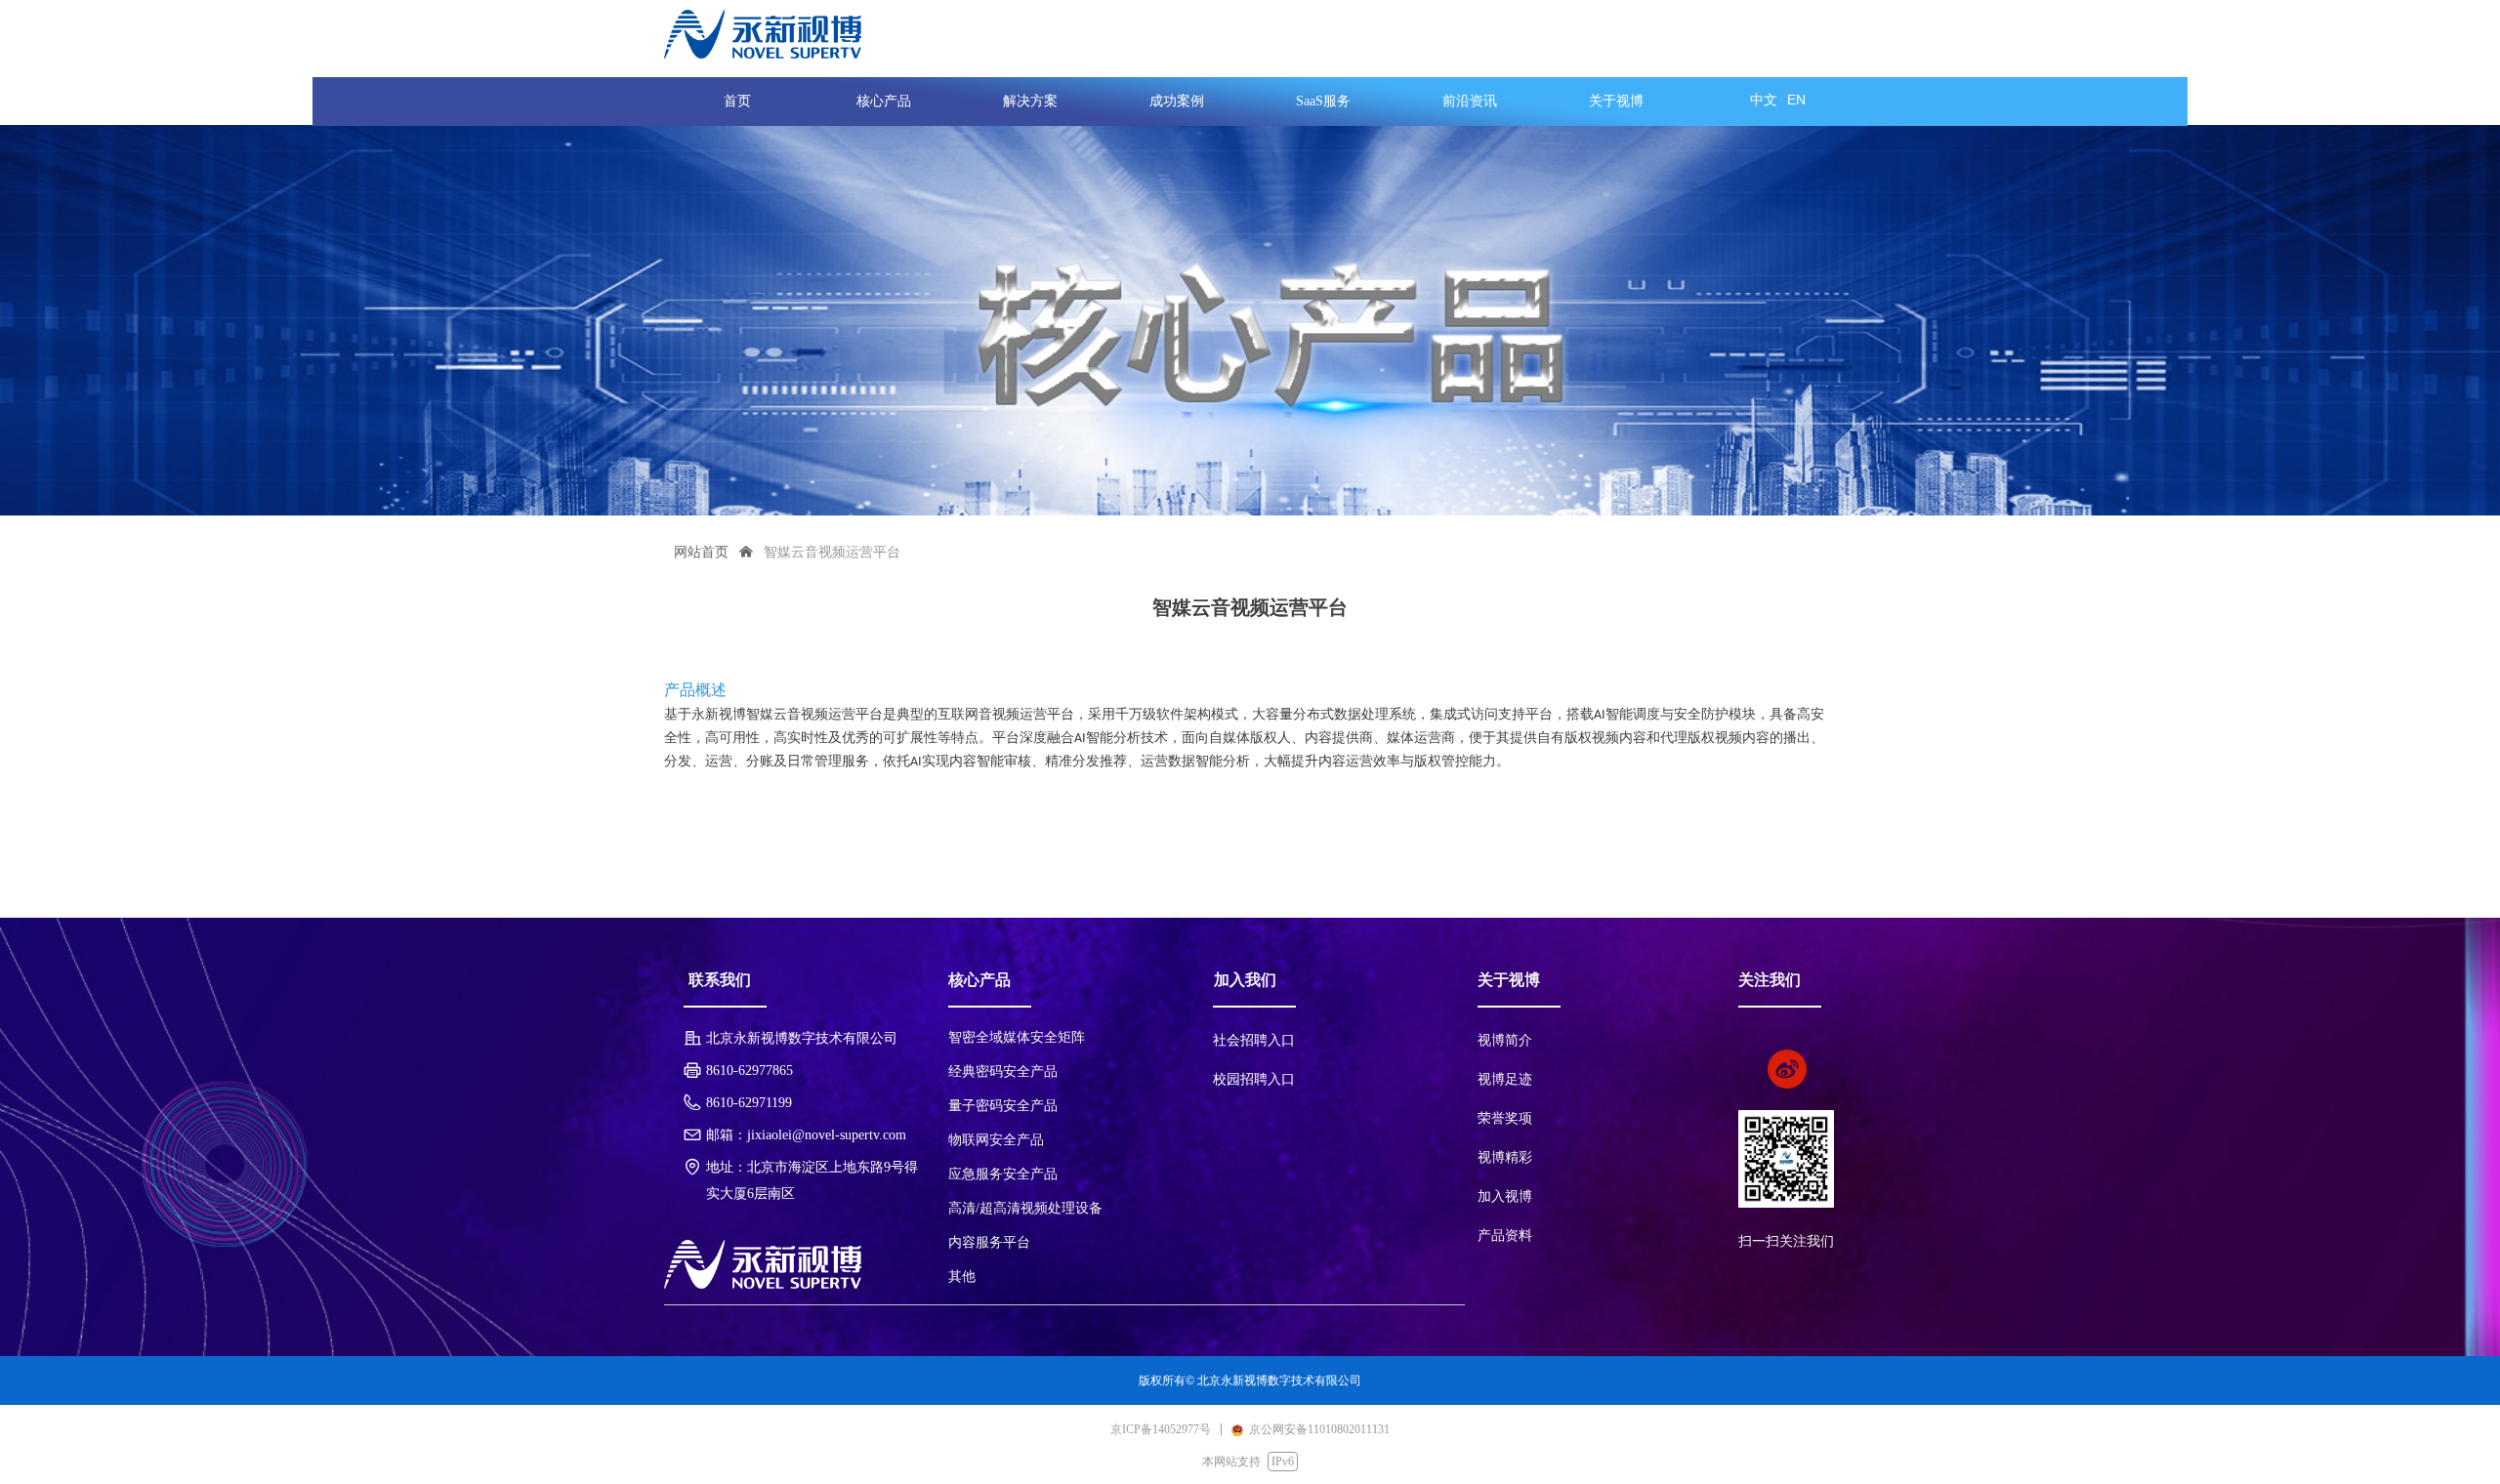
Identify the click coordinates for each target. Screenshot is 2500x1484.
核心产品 (884, 101)
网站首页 (701, 552)
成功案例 (1177, 101)
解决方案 (1030, 101)
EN (1796, 100)
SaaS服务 (1323, 101)
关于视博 (1616, 101)
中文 (1764, 100)
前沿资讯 (1470, 101)
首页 (737, 101)
